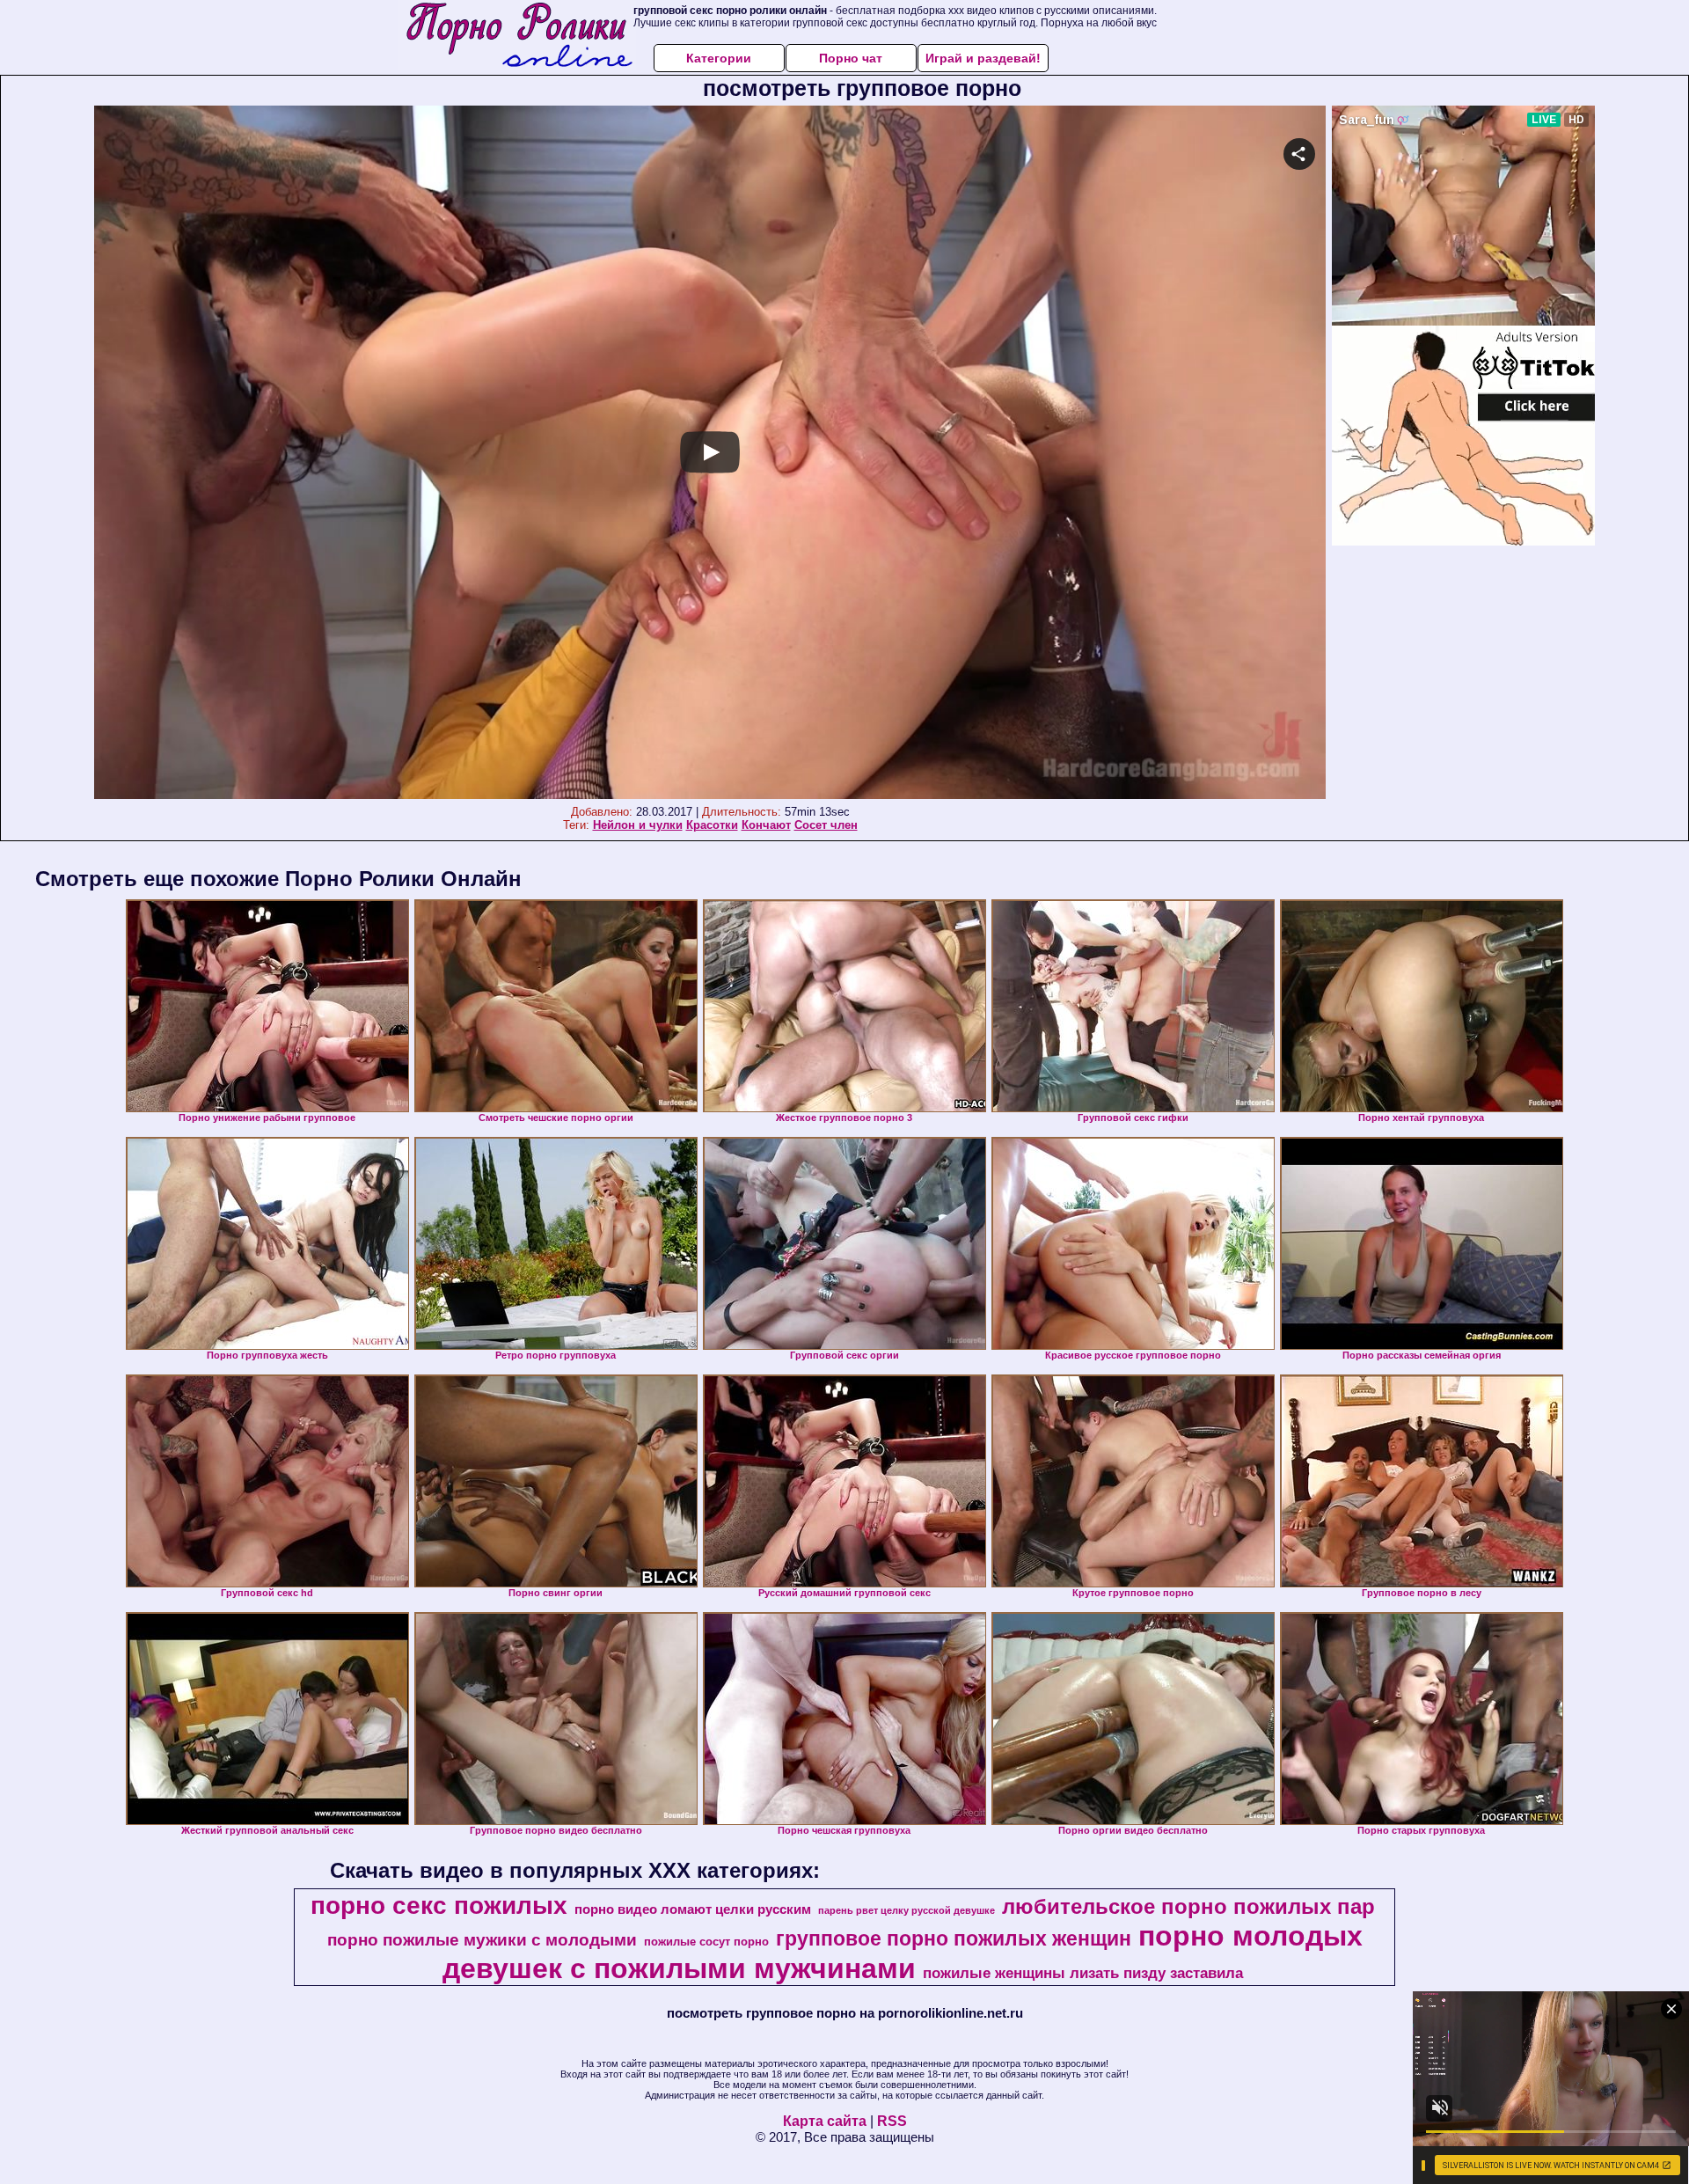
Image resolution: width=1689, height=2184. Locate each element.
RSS (892, 2121)
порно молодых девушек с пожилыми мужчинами (903, 1952)
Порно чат (851, 58)
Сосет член (826, 825)
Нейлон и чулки (638, 825)
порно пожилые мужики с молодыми (482, 1940)
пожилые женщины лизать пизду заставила (1083, 1973)
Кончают (766, 825)
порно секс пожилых (439, 1906)
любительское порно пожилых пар (1188, 1906)
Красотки (712, 825)
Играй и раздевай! (983, 58)
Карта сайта (825, 2121)
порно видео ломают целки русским (693, 1909)
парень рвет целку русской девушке (907, 1910)
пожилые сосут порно (706, 1942)
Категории (719, 58)
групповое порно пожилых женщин (954, 1938)
